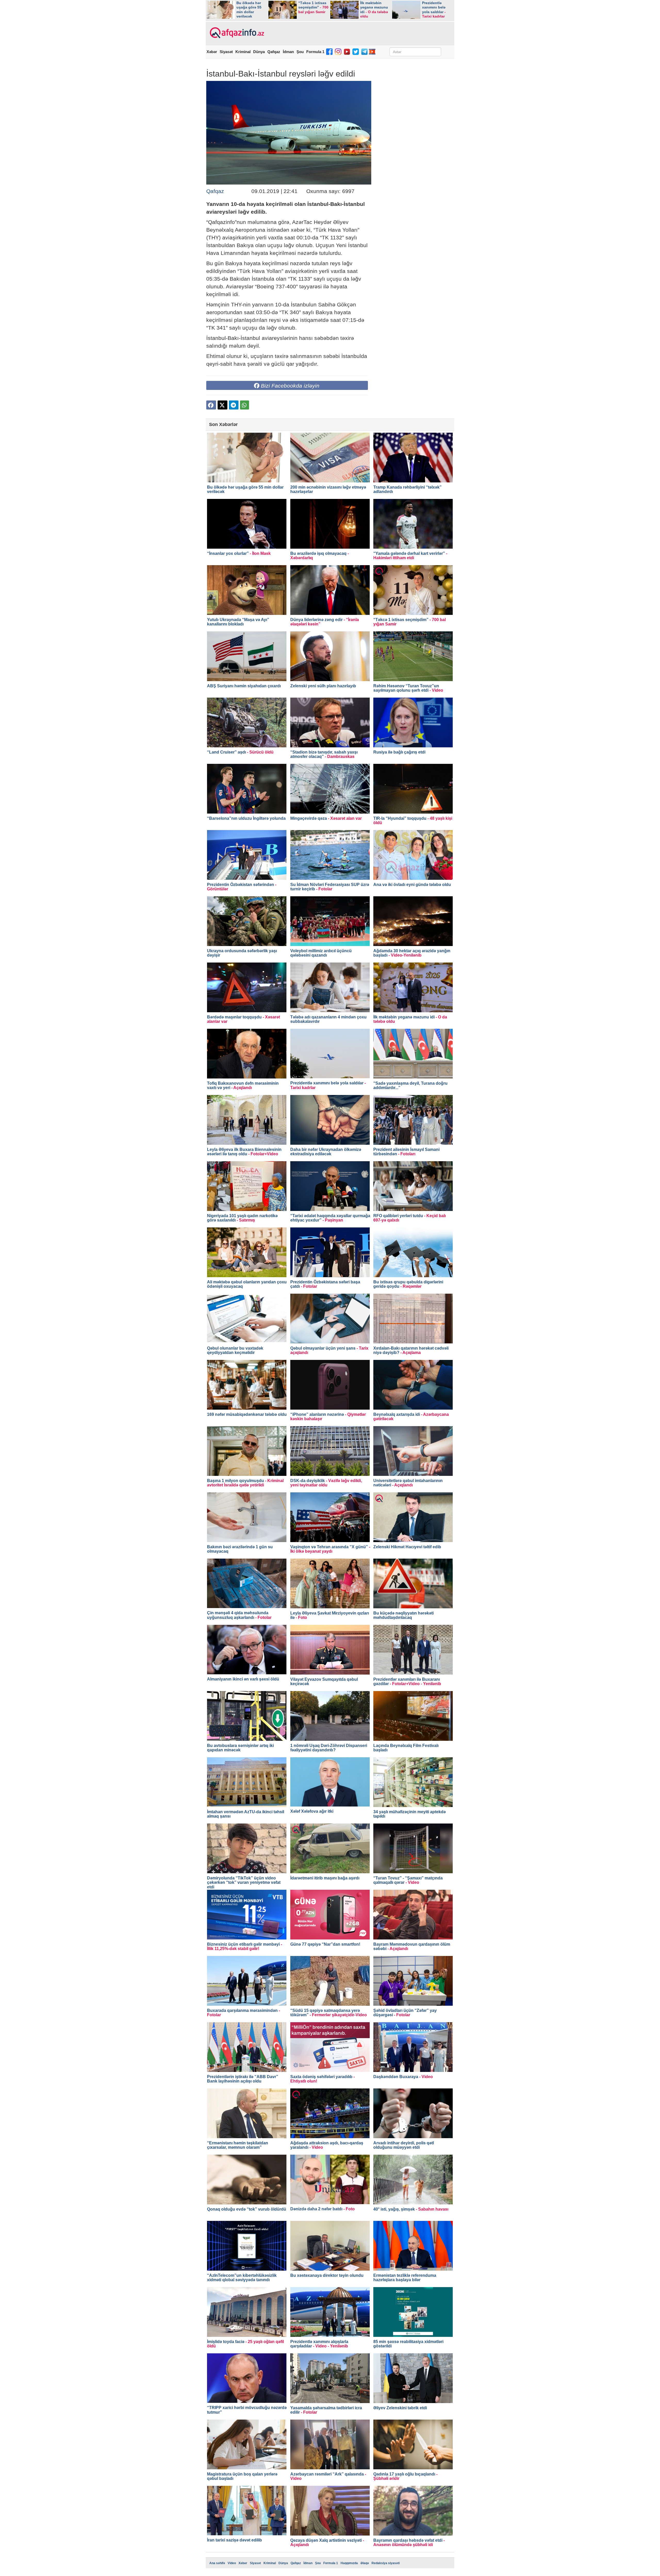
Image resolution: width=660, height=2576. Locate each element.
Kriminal (243, 52)
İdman (288, 52)
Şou (300, 52)
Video (232, 2563)
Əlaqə (365, 2563)
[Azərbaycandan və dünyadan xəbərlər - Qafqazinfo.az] (236, 33)
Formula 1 (315, 52)
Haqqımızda (349, 2563)
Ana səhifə (217, 2563)
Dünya (259, 52)
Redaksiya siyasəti (386, 2563)
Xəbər (212, 52)
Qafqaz (274, 52)
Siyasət (226, 52)
